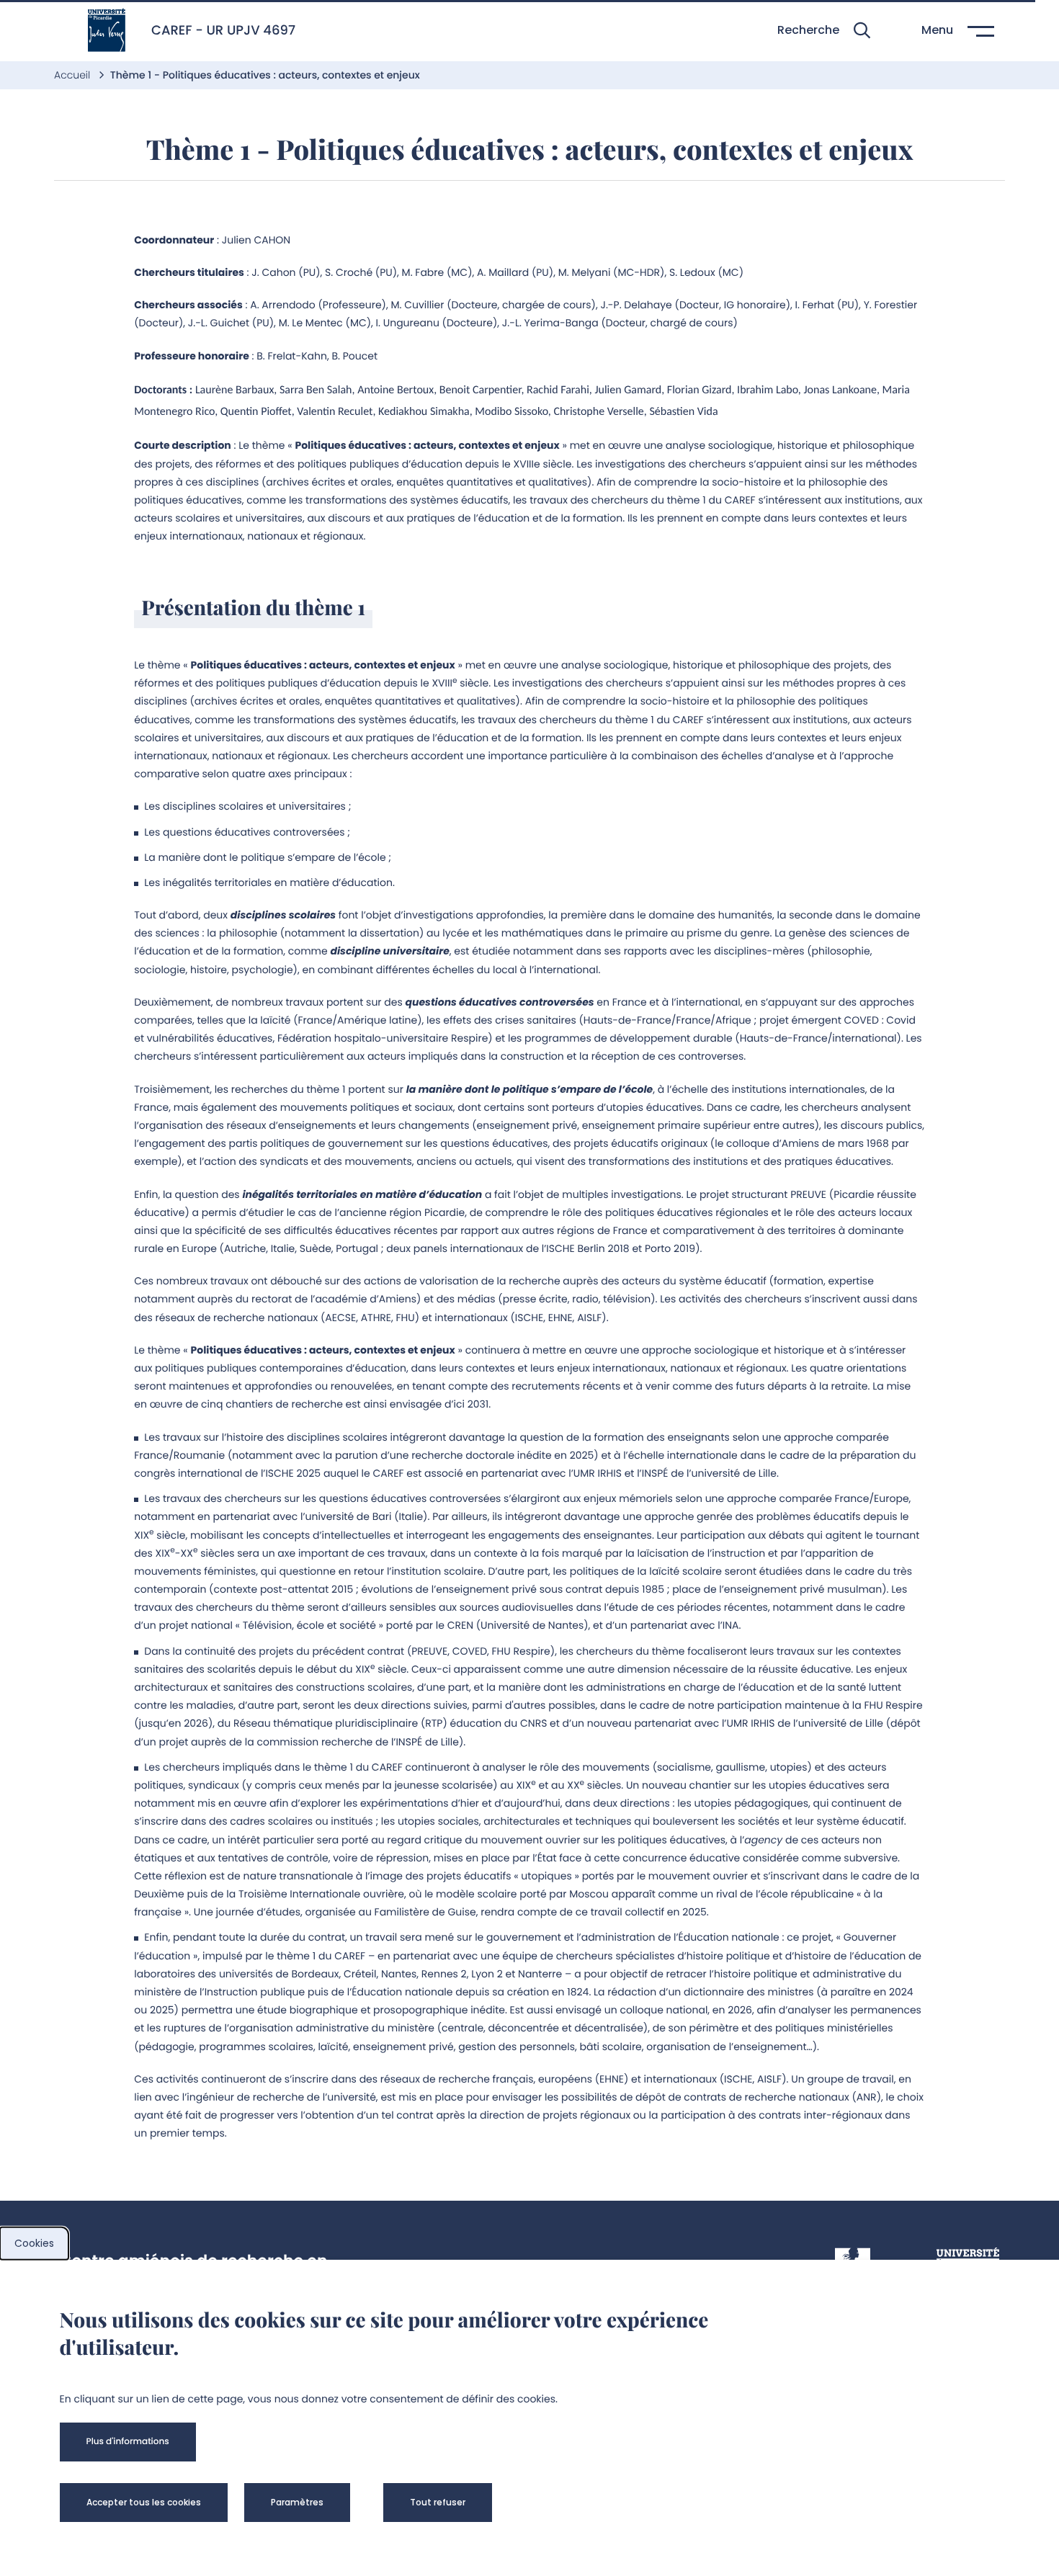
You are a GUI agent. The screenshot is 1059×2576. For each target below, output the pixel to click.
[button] (824, 31)
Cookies (34, 2243)
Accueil (73, 75)
